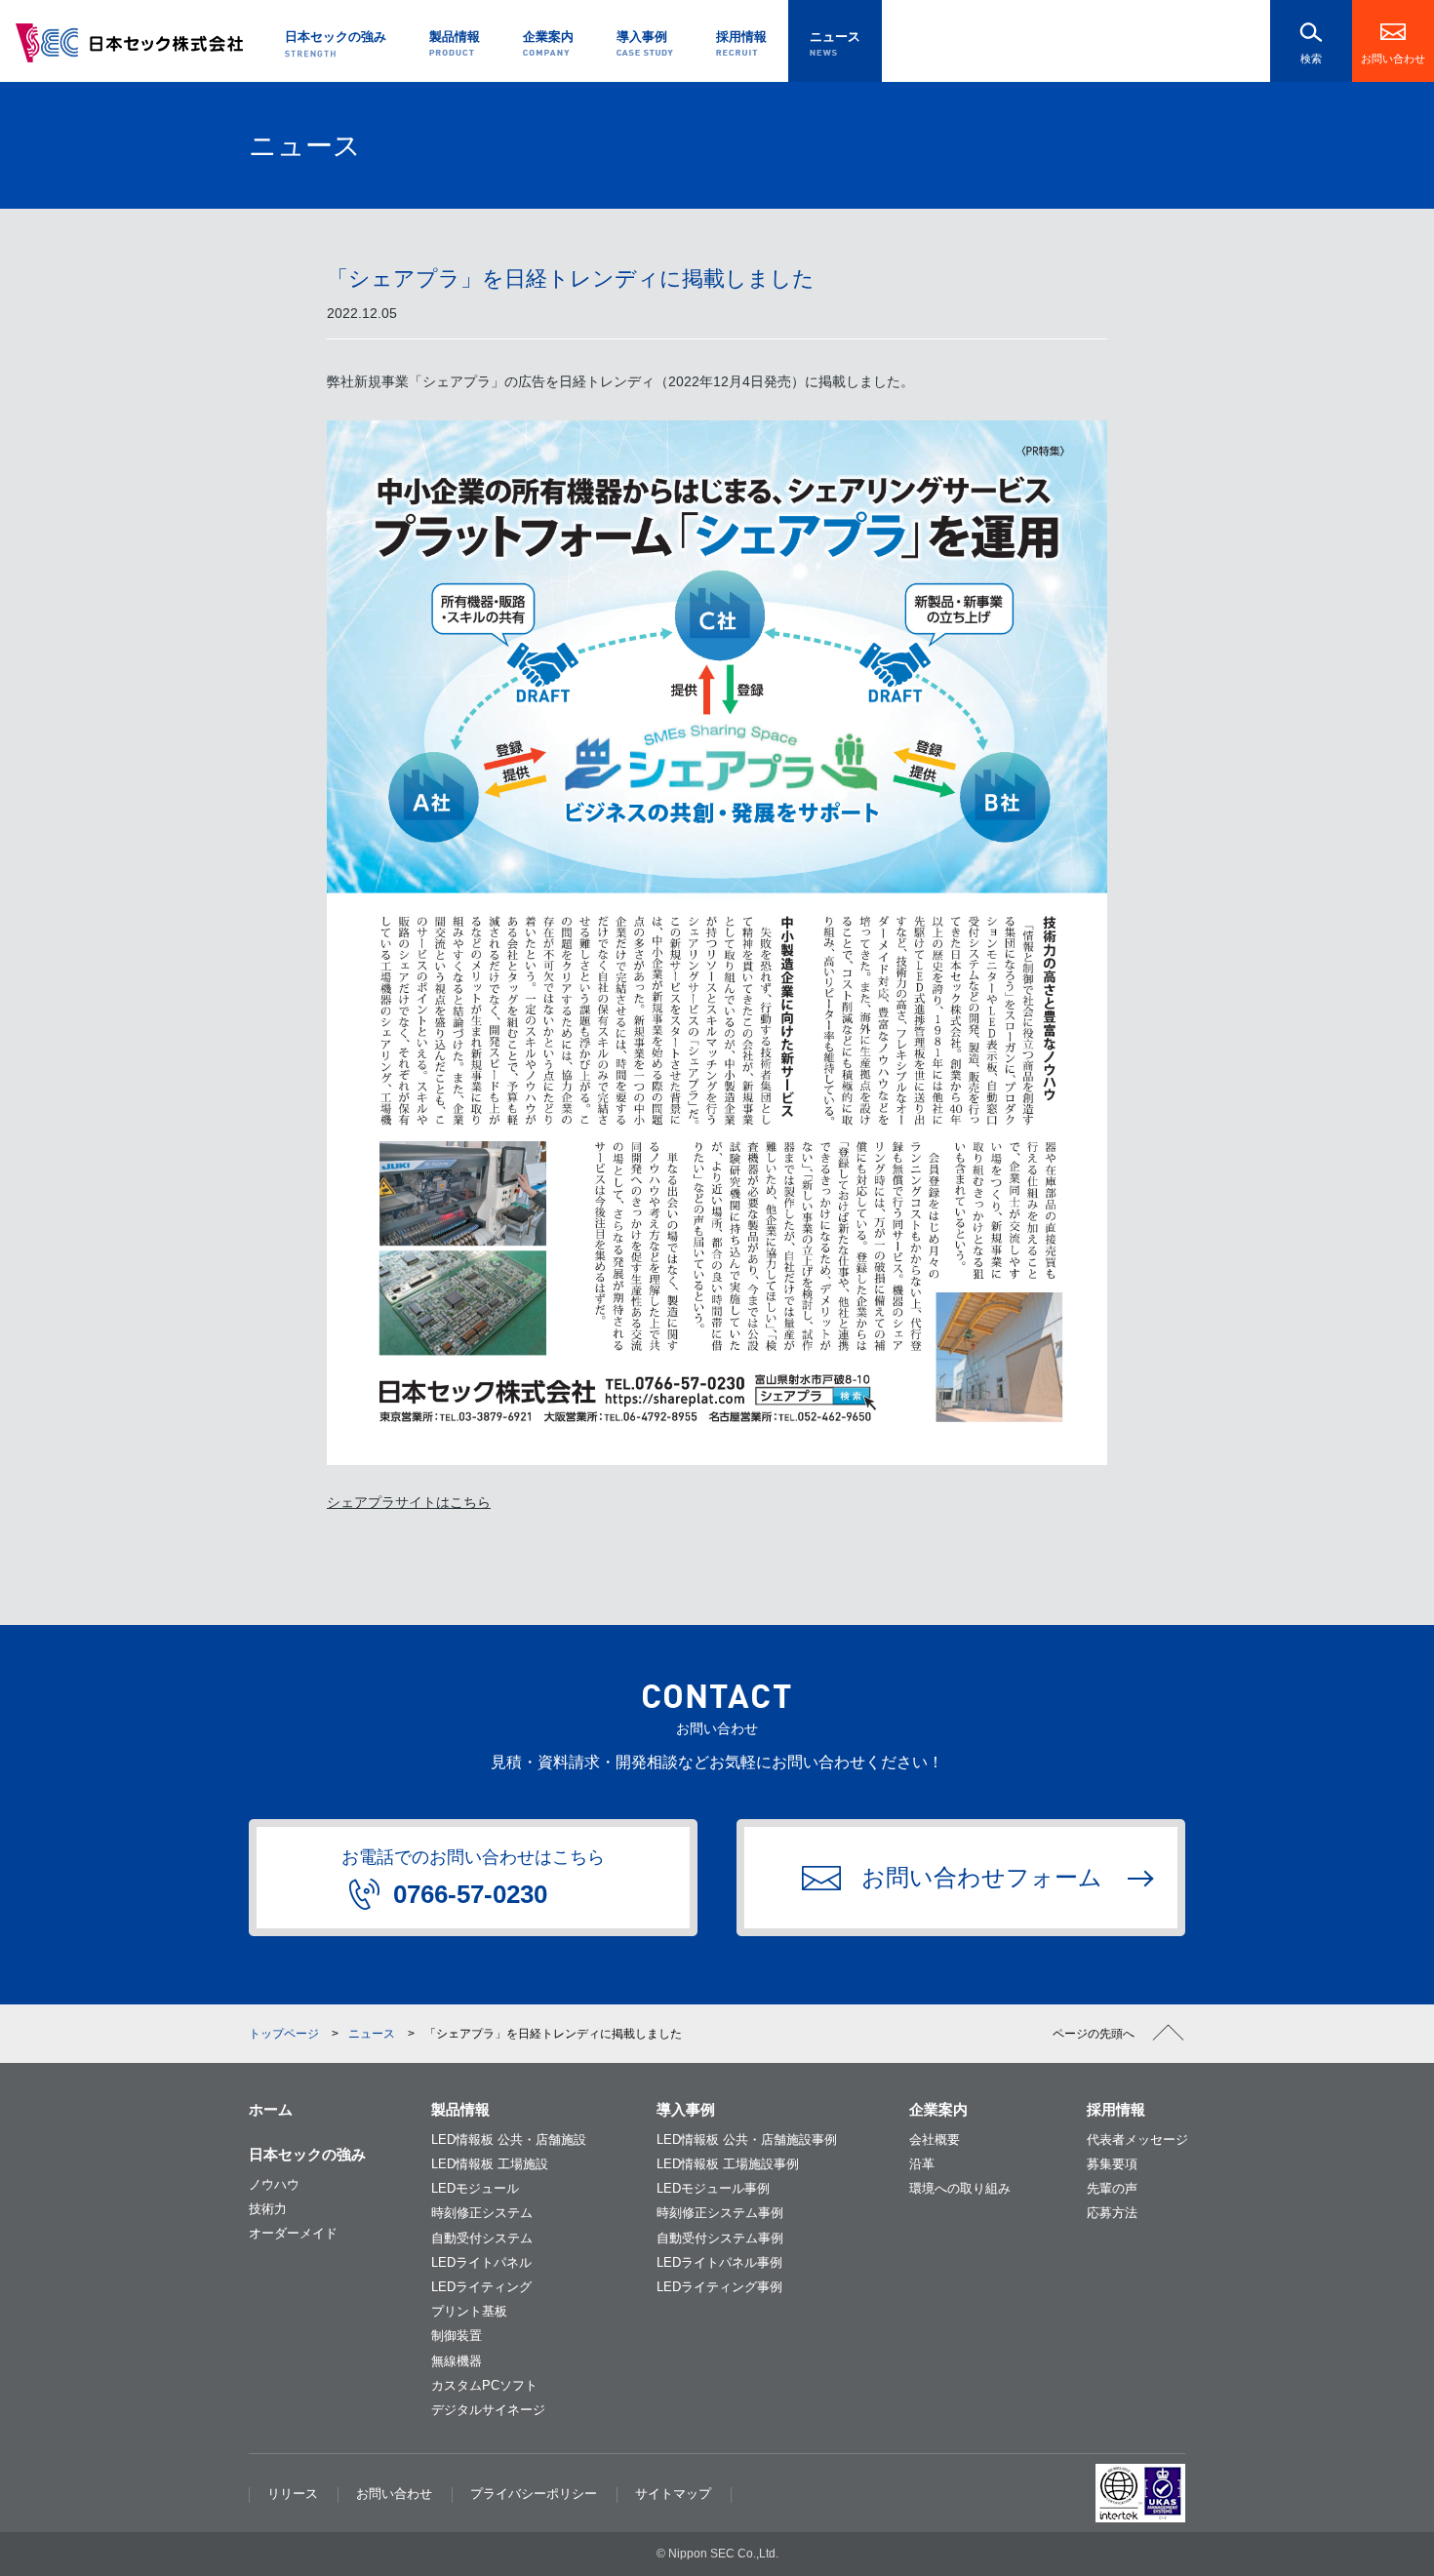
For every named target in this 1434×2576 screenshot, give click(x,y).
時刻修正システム (482, 2213)
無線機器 (457, 2361)
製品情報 (460, 2109)
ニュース (372, 2034)
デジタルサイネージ (488, 2410)
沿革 (922, 2164)
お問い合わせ (1393, 59)
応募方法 (1112, 2213)
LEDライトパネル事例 (719, 2262)
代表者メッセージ (1137, 2140)
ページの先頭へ (1094, 2034)
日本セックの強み (307, 2154)
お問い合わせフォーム (982, 1877)
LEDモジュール (475, 2188)
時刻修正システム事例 (720, 2213)
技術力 (268, 2209)
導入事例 (686, 2109)
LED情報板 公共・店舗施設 (509, 2140)
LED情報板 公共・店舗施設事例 (747, 2140)
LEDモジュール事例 (713, 2188)
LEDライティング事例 (719, 2287)
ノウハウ (274, 2184)
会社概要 (935, 2140)
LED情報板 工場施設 (490, 2164)
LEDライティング (481, 2287)
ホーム (271, 2109)
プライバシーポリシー (534, 2494)
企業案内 (938, 2109)
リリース (293, 2494)
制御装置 (457, 2336)
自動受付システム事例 (720, 2238)
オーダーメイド (293, 2233)
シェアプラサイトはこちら (409, 1502)
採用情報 (1116, 2109)
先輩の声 (1112, 2188)
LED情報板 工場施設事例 (728, 2164)
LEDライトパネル (481, 2262)
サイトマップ (673, 2494)
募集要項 (1112, 2164)
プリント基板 (469, 2311)
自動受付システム (482, 2238)
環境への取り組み (960, 2188)
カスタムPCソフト (484, 2385)
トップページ (284, 2034)
